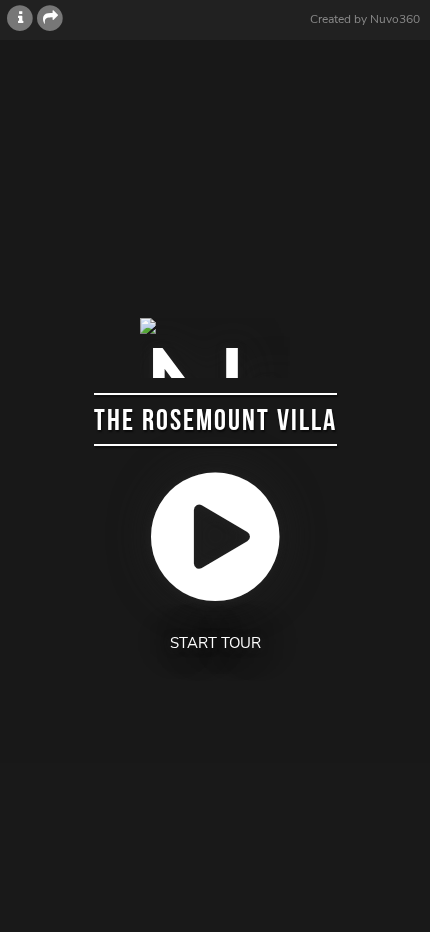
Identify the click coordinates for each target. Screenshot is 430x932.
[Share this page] (50, 19)
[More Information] (20, 19)
